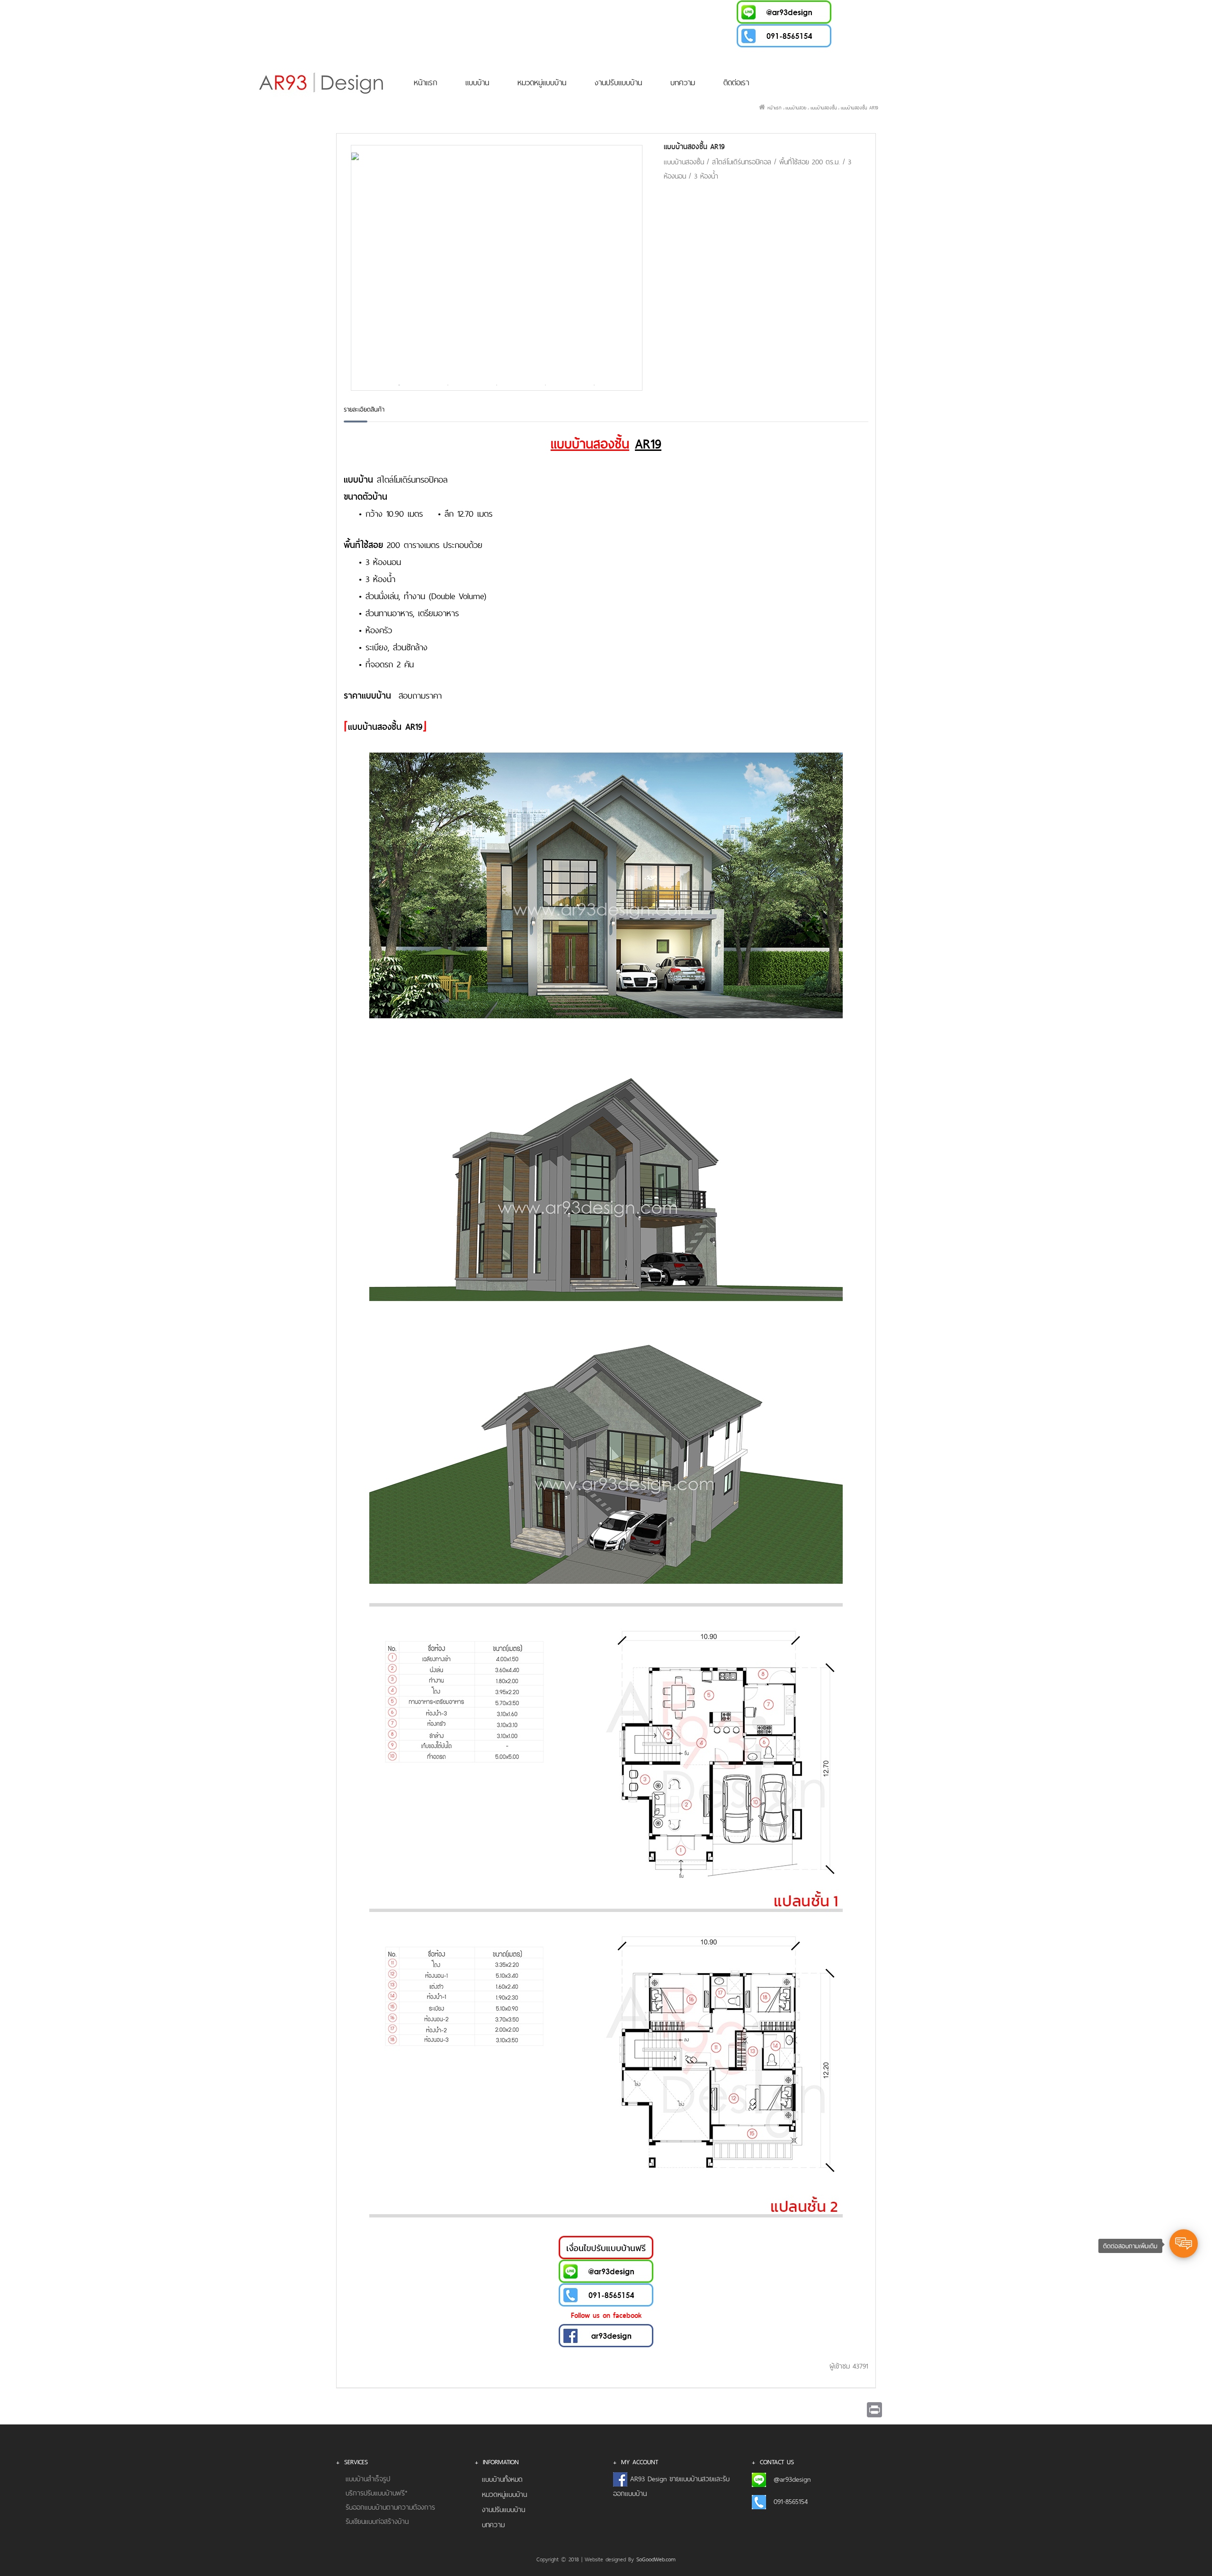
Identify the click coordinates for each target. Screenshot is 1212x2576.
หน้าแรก (425, 82)
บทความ (683, 82)
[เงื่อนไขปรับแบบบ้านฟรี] (606, 2246)
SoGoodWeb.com (656, 2559)
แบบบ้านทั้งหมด (502, 2479)
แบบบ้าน (477, 82)
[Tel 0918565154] (784, 35)
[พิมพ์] (874, 2410)
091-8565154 (791, 2501)
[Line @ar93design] (784, 11)
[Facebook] (606, 2334)
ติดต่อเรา (736, 82)
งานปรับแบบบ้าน (618, 82)
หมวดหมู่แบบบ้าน (542, 82)
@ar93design (792, 2479)
